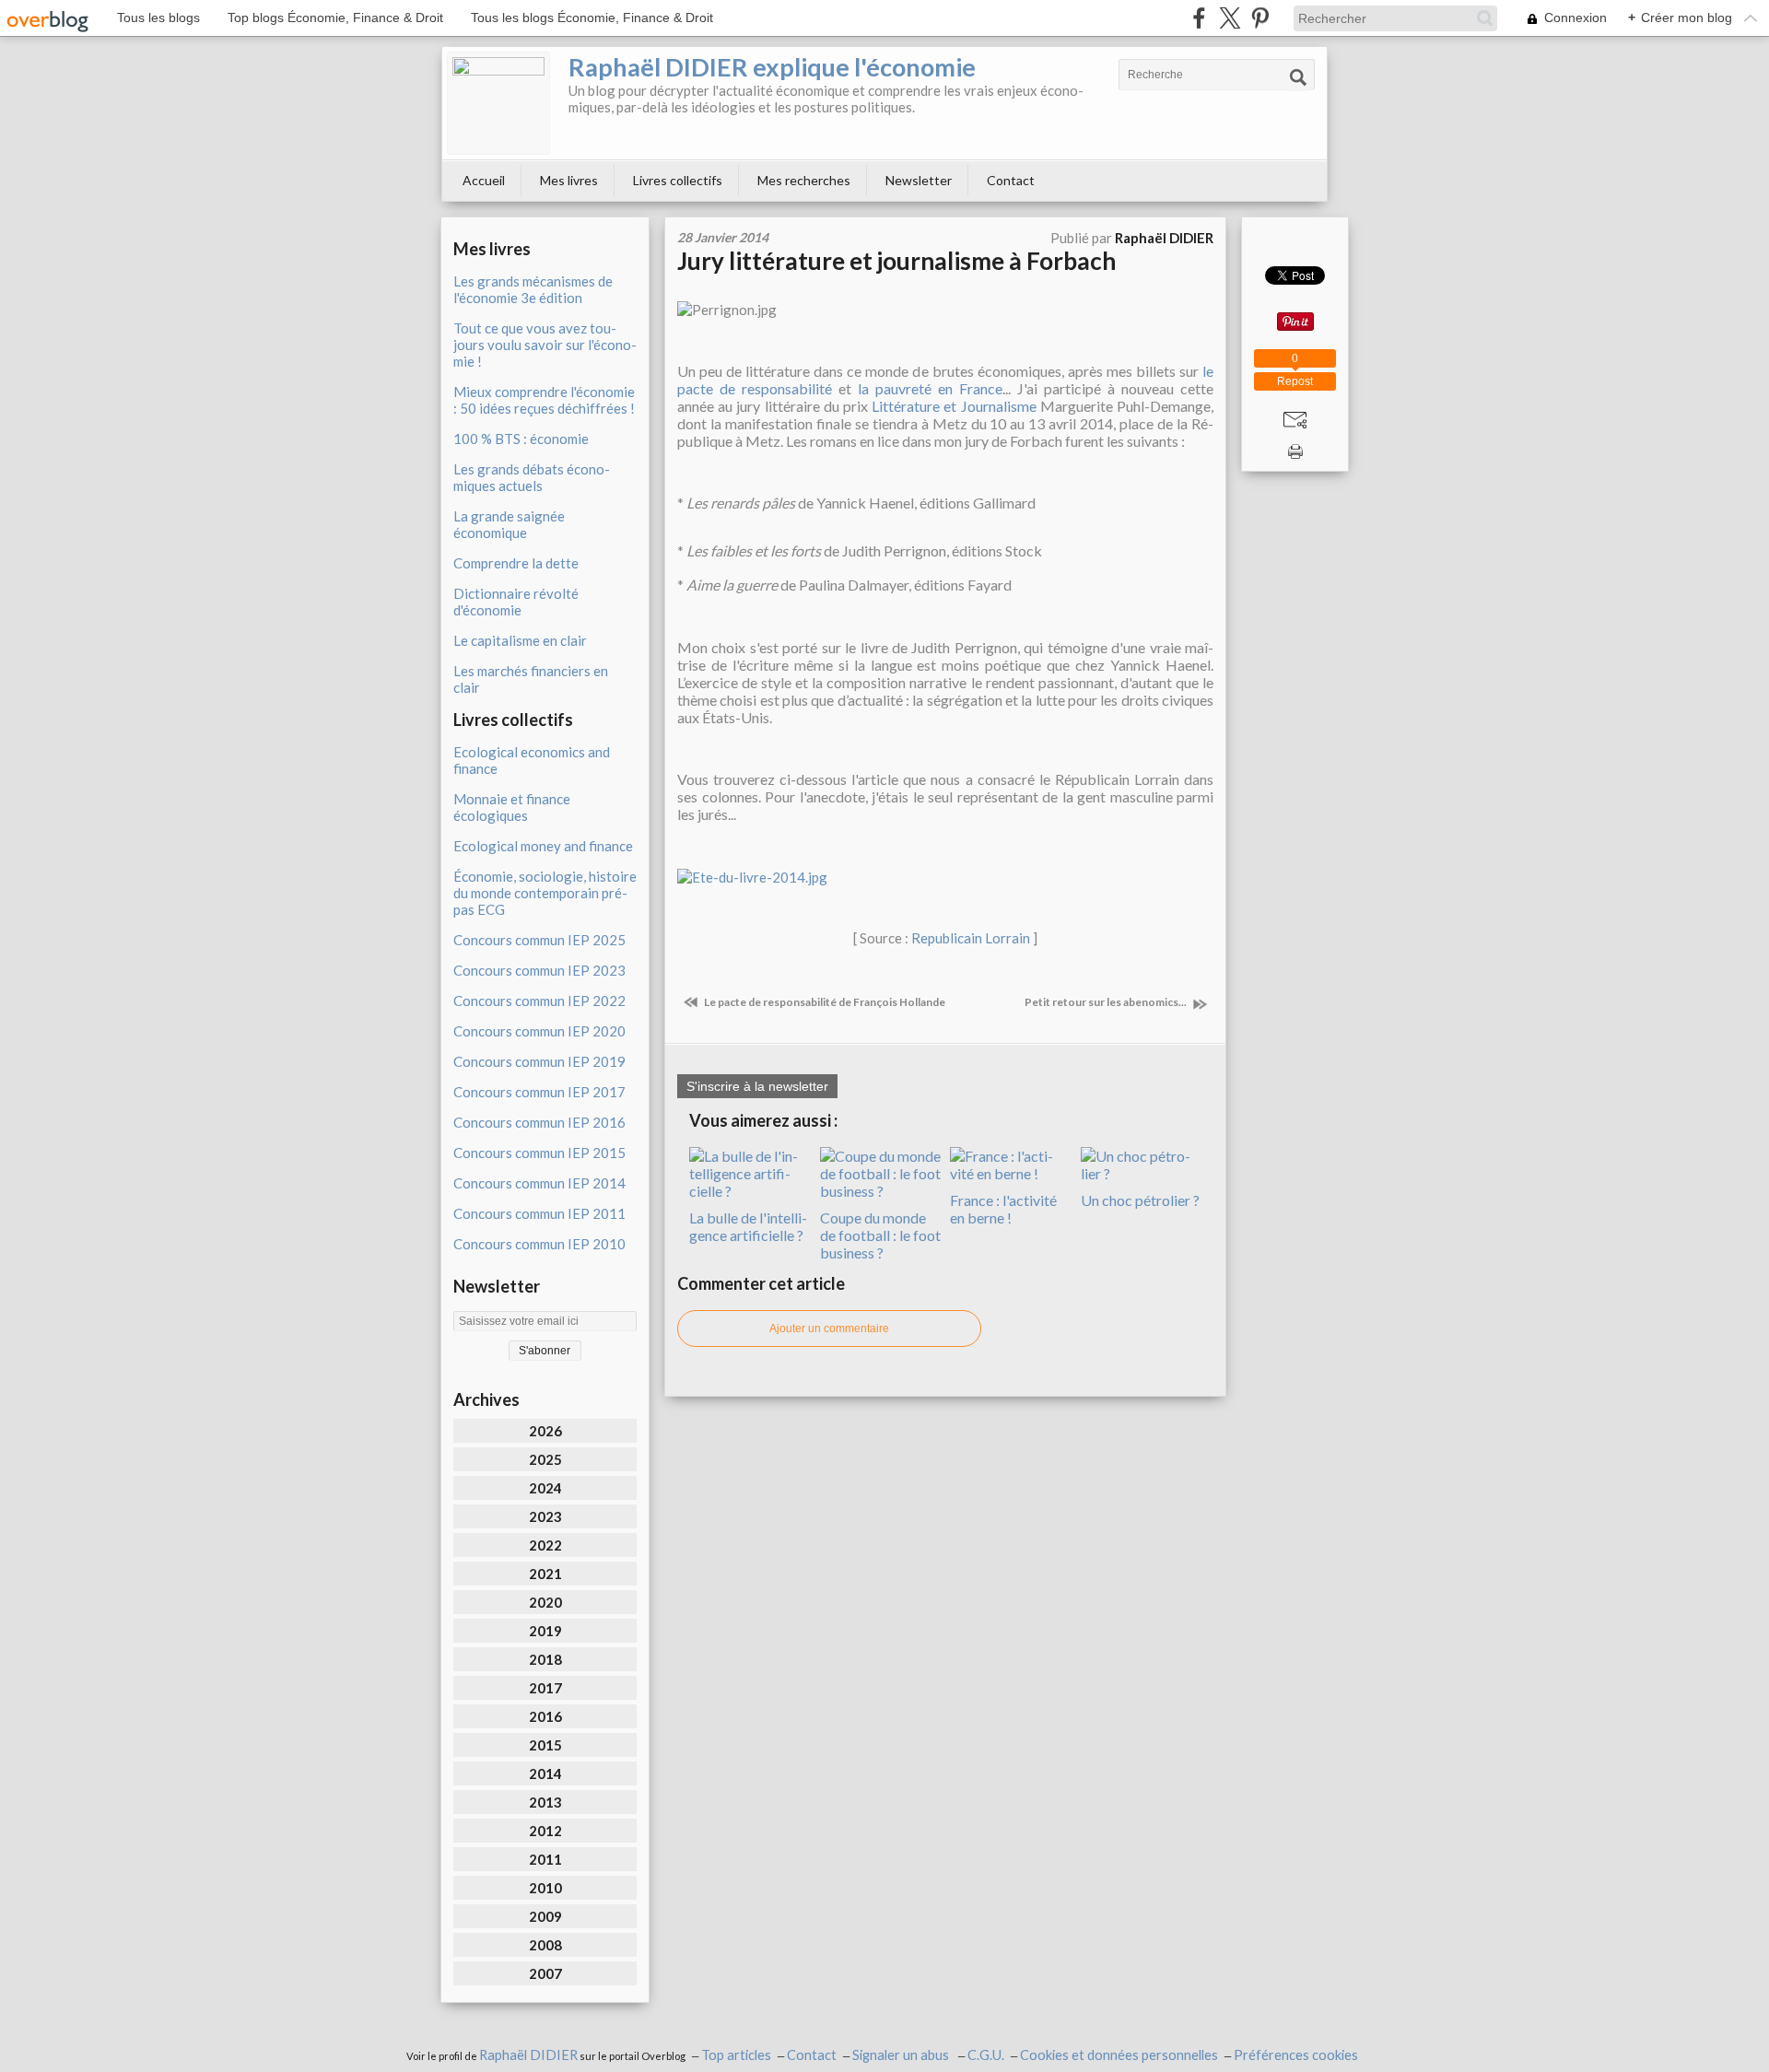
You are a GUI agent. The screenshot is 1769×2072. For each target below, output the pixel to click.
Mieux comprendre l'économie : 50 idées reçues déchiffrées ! (544, 400)
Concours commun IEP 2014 (539, 1183)
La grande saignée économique (509, 524)
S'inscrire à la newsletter (757, 1086)
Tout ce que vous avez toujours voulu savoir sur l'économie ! (545, 345)
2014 (545, 1773)
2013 (545, 1802)
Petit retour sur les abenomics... (1107, 1002)
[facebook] (1199, 18)
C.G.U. (986, 2055)
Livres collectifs (678, 180)
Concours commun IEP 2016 (539, 1122)
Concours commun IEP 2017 (539, 1092)
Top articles (736, 2055)
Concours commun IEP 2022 (539, 1001)
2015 (545, 1745)
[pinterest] (1260, 18)
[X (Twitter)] (1230, 18)
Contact (1011, 180)
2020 (545, 1602)
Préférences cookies (1296, 2055)
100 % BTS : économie (521, 439)
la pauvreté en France (930, 388)
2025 (545, 1459)
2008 (545, 1945)
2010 (545, 1888)
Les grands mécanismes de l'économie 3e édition (533, 289)
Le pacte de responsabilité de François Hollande (824, 1002)
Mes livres (569, 180)
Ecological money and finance (543, 846)
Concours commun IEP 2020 (539, 1031)
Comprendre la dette (516, 563)
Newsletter (919, 180)
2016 (545, 1716)
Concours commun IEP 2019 (539, 1061)
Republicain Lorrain (971, 938)
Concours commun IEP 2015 (539, 1153)
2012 (545, 1831)
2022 (545, 1545)
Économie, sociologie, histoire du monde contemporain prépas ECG (545, 893)
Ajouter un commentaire (829, 1329)
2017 (545, 1688)
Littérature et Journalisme (954, 406)
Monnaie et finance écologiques (512, 807)
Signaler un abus (902, 2055)
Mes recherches (804, 180)
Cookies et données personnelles (1119, 2055)
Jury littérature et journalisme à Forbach (896, 261)
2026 (545, 1431)
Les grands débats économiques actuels (532, 477)
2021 (545, 1574)
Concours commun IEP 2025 (539, 940)
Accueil (484, 180)
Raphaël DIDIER (528, 2055)
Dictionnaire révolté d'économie (516, 602)
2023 (545, 1516)
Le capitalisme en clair (520, 640)
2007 (545, 1973)
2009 (545, 1916)
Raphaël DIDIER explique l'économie (772, 67)
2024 (545, 1488)
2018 (545, 1659)
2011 (545, 1859)
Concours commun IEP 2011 (539, 1213)
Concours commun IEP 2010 (539, 1244)
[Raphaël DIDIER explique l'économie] (498, 103)
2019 (545, 1631)
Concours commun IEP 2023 (539, 970)
